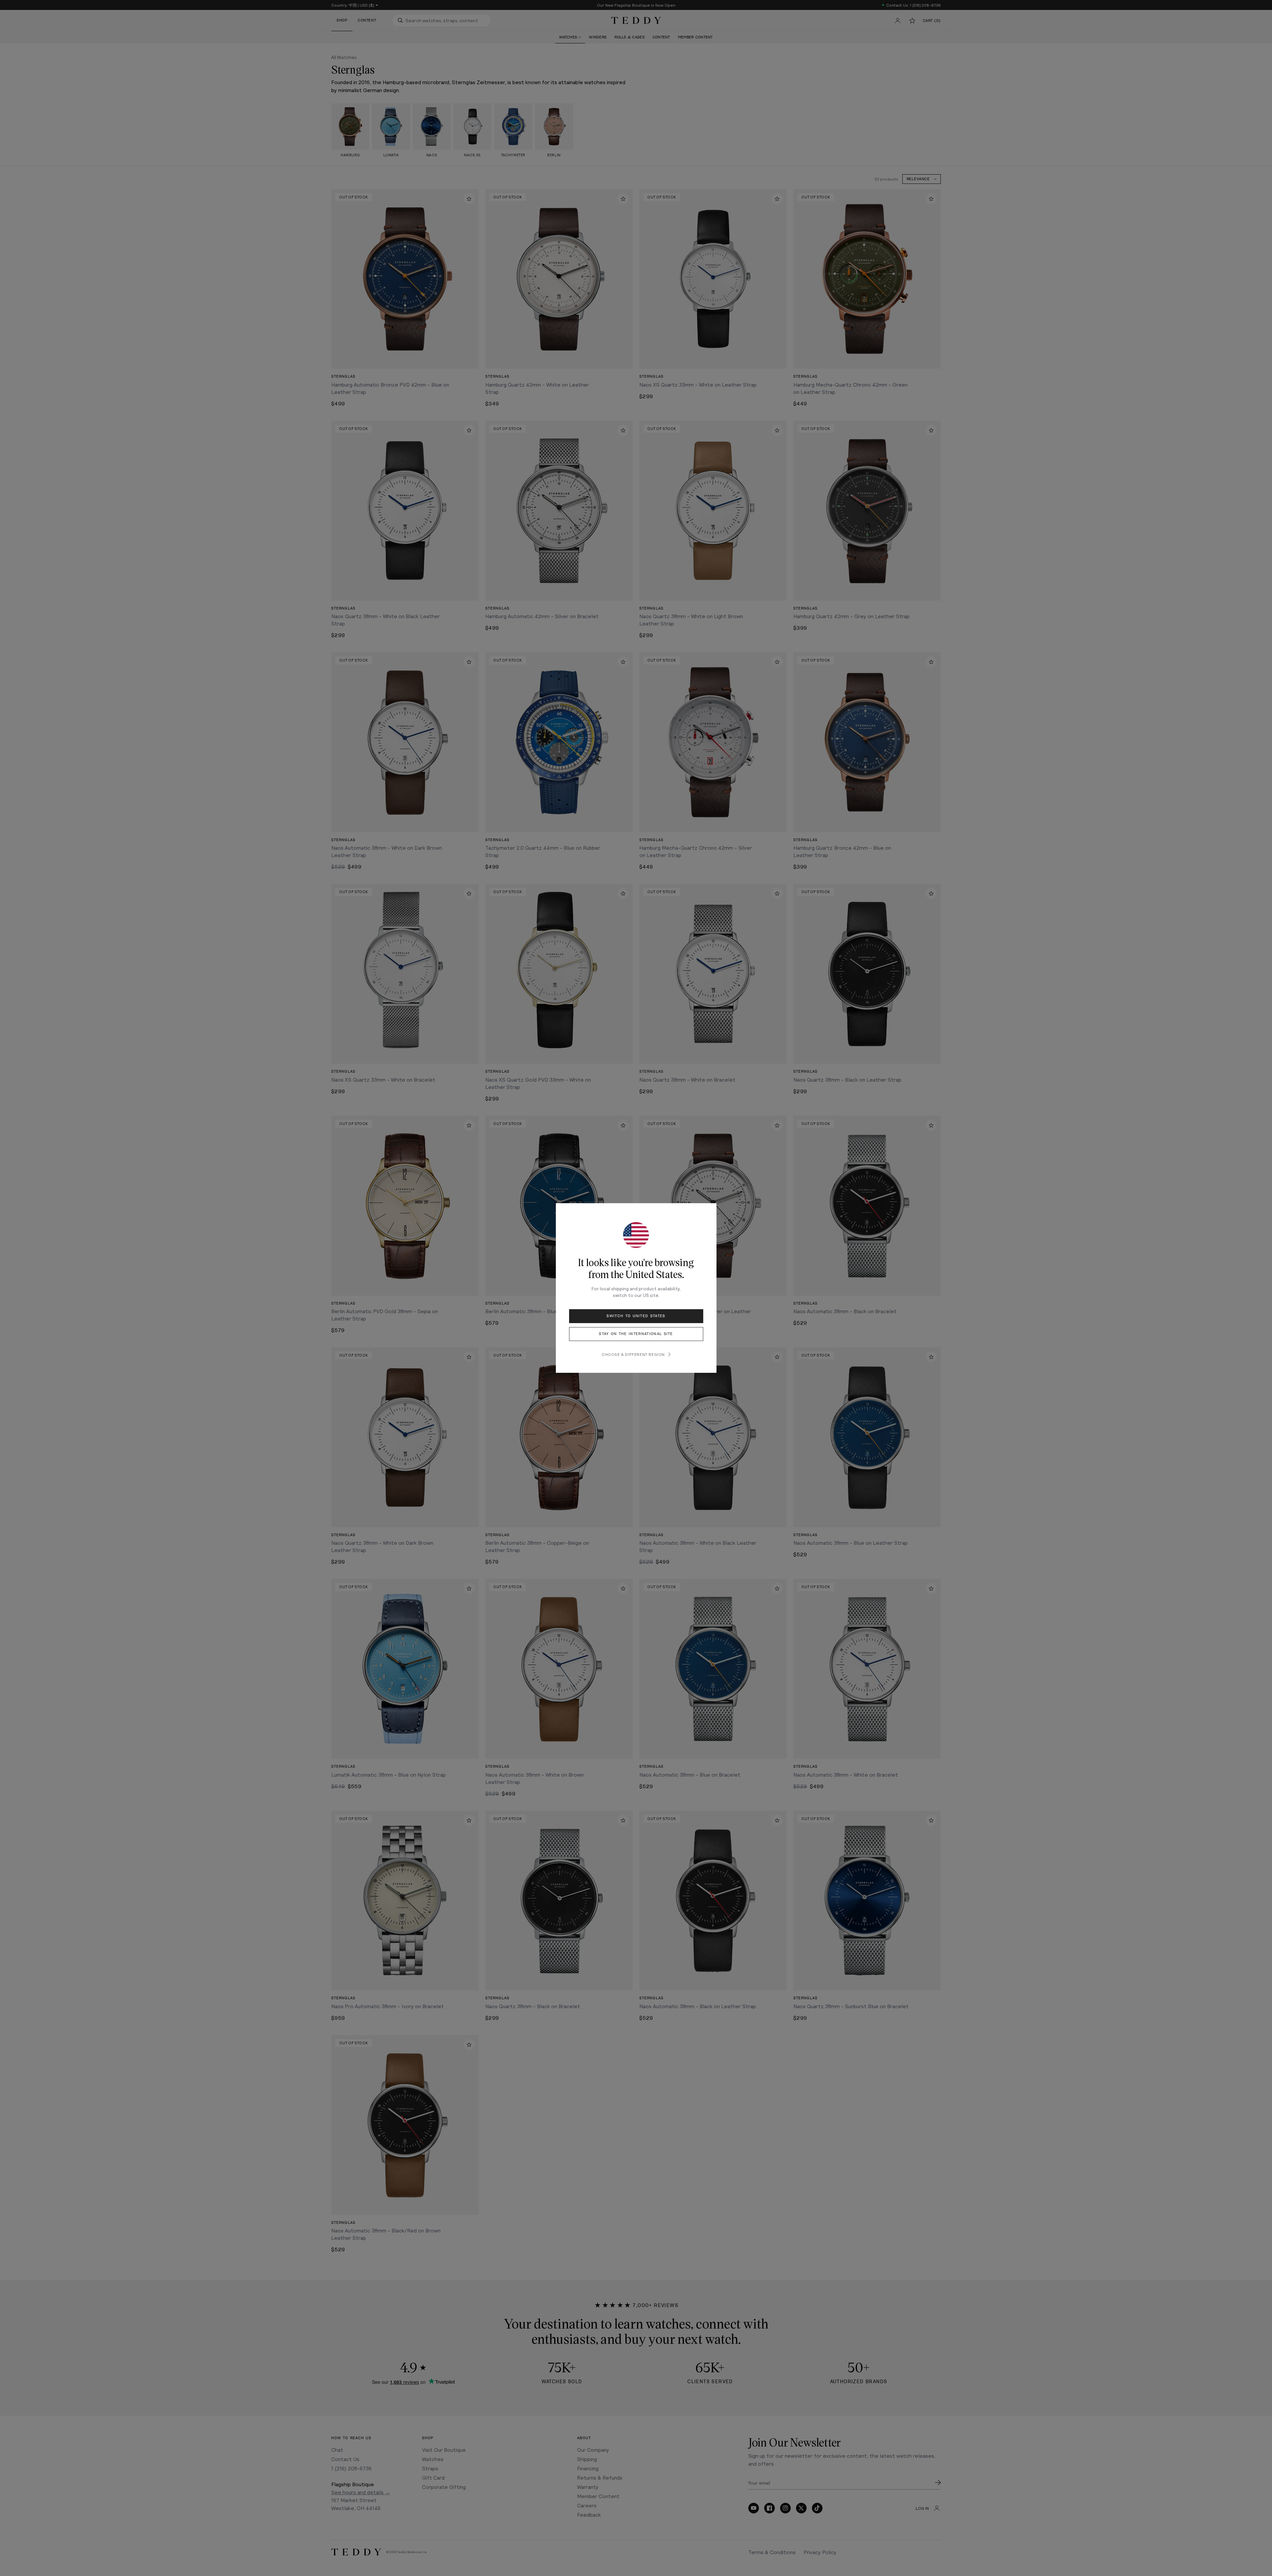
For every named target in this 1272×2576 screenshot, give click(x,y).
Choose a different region (633, 1354)
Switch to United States (636, 1316)
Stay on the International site (636, 1334)
